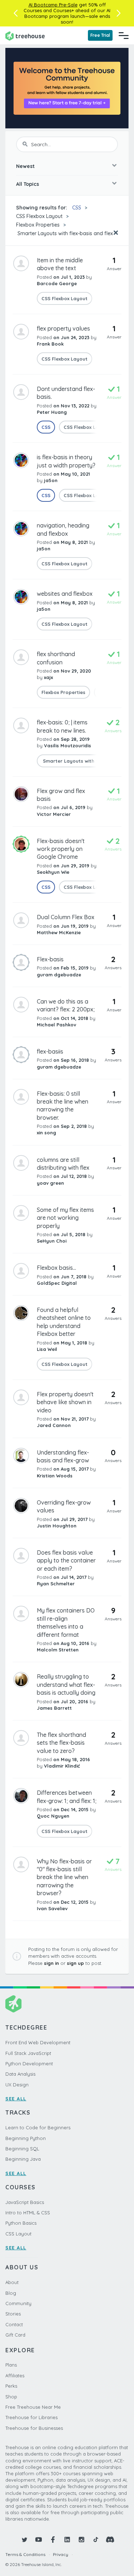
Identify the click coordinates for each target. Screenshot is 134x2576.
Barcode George (57, 283)
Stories (13, 2314)
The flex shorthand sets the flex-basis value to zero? (61, 1743)
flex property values (63, 328)
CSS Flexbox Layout (39, 216)
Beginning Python (26, 2138)
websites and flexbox (65, 594)
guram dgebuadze (59, 975)
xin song (46, 1133)
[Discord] (110, 2540)
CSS (77, 208)
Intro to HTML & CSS (28, 2213)
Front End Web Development (38, 2042)
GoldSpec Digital (57, 1283)
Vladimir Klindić (62, 1766)
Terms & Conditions (25, 2554)
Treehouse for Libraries (31, 2417)
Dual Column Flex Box (66, 917)
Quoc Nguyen (53, 1816)
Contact (14, 2324)
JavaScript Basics (25, 2202)
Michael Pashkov (56, 1025)
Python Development (29, 2064)
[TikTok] (96, 2540)
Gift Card (15, 2335)
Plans (11, 2365)
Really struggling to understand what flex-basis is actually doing (66, 1685)
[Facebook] (53, 2540)
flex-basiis (50, 1051)
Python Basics (21, 2223)
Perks (11, 2386)
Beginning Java (23, 2159)
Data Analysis (20, 2074)
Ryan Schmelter (56, 1584)
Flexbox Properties (38, 225)
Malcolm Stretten (58, 1650)
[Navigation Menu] (124, 35)
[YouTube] (39, 2540)
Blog (11, 2293)
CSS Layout (18, 2234)
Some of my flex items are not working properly (65, 1218)
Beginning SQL (22, 2149)
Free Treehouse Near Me (33, 2407)
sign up (75, 1963)
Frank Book (50, 344)
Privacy (61, 2554)
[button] (16, 13)
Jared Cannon (54, 1425)
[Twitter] (24, 2540)
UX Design (17, 2085)
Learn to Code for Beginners (38, 2127)
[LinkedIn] (67, 2540)
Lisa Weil (47, 1349)
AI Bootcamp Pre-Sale (53, 5)
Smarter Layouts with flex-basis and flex (64, 233)
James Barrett (54, 1708)
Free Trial (100, 35)
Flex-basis (50, 959)
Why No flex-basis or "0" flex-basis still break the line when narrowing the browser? (64, 1877)
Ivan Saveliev (52, 1908)
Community (18, 2303)
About (12, 2282)
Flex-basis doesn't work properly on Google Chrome (61, 849)
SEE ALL (16, 2099)
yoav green (50, 1183)
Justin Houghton (57, 1526)
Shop (11, 2397)
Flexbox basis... (56, 1268)
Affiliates (15, 2376)
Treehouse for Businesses (34, 2428)
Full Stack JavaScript (28, 2053)
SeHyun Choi (52, 1241)
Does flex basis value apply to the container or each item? (66, 1561)
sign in (51, 1963)
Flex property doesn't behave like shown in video (65, 1402)
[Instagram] (81, 2540)
